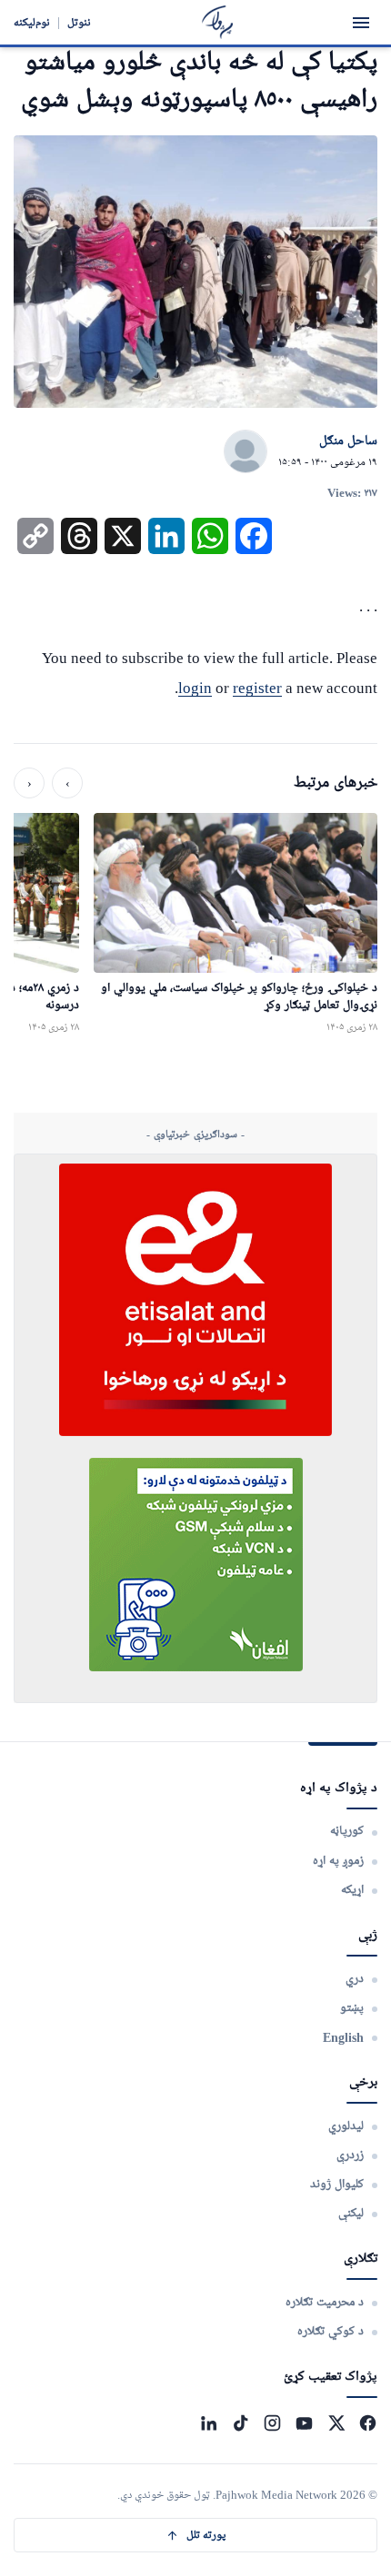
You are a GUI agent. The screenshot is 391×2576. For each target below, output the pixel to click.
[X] (336, 2423)
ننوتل (79, 22)
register (257, 688)
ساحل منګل (348, 441)
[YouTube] (304, 2423)
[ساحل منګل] (246, 452)
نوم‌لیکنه (32, 22)
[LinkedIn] (209, 2423)
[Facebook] (368, 2423)
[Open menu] (361, 23)
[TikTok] (241, 2423)
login (195, 688)
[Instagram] (272, 2423)
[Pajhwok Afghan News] (218, 22)
